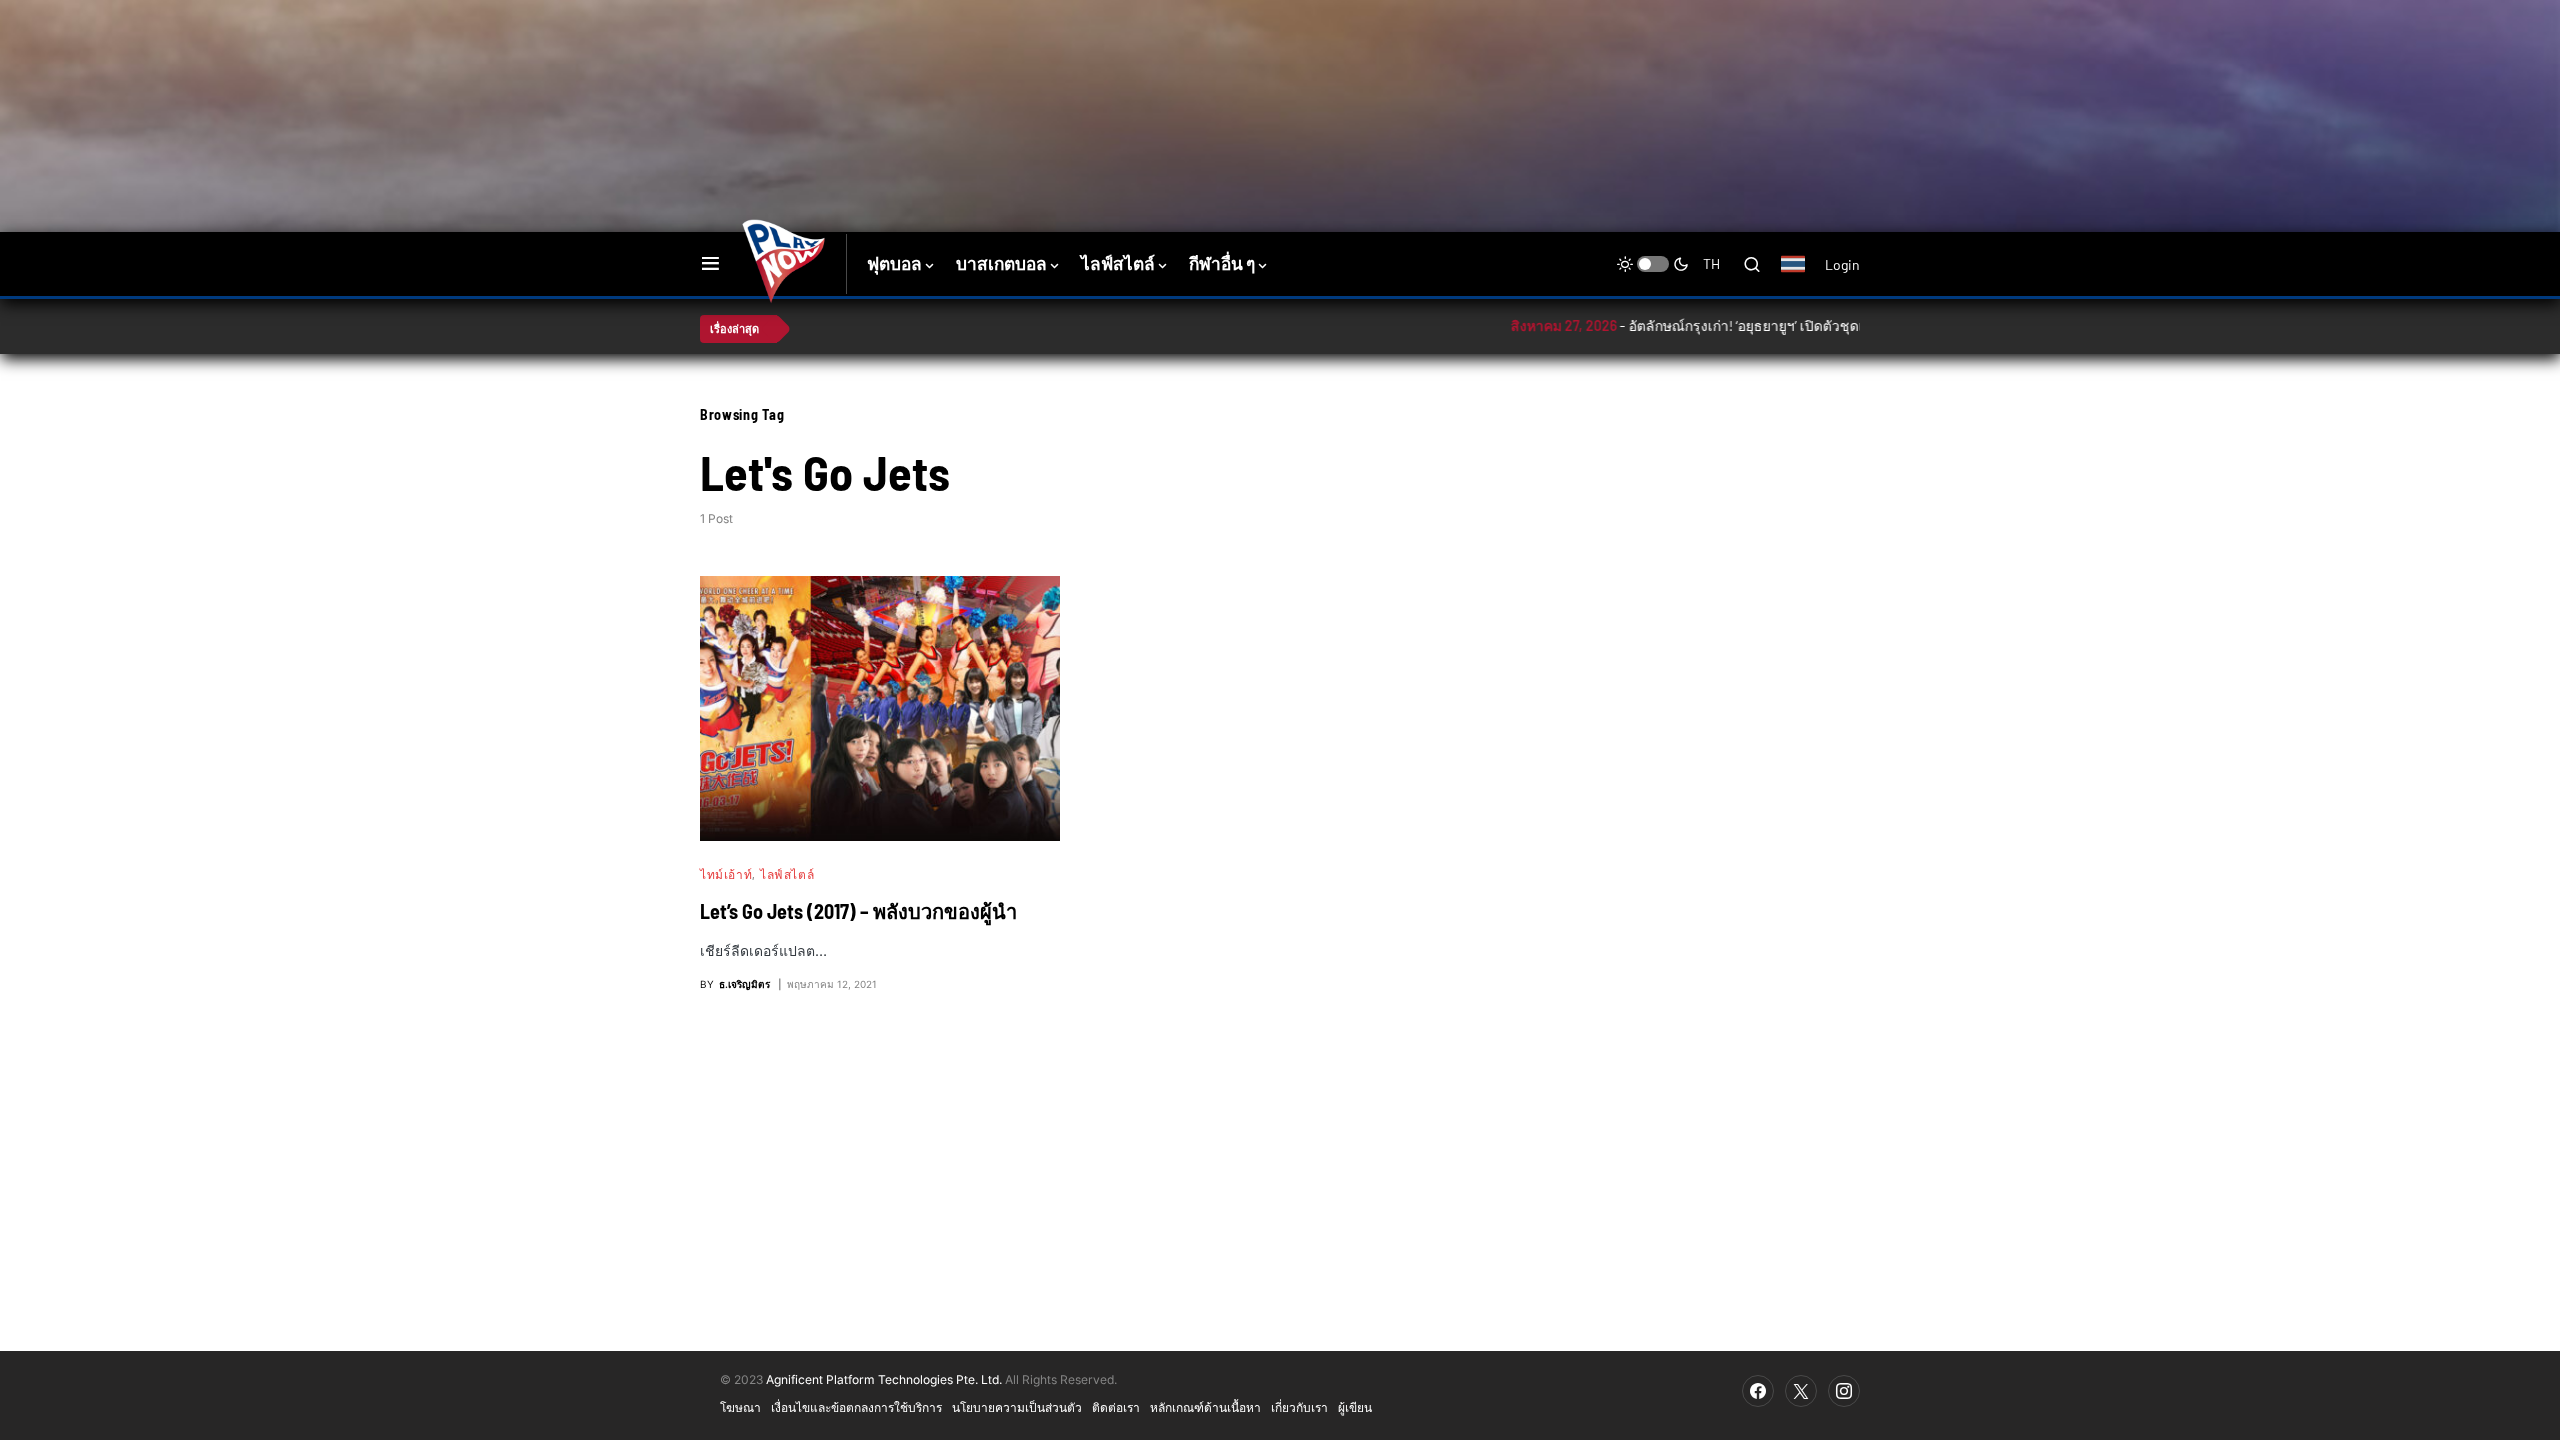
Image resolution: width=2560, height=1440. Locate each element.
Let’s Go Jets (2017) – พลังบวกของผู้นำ (858, 911)
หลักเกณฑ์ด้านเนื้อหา (1205, 1407)
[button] (710, 264)
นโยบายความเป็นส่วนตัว (1017, 1407)
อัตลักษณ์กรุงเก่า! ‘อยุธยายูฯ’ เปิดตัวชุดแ (1663, 325)
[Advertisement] (1055, 65)
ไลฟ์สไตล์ (787, 874)
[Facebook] (1758, 1391)
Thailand (1803, 277)
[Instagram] (1844, 1391)
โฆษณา (740, 1407)
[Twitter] (1801, 1391)
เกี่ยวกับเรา (1299, 1407)
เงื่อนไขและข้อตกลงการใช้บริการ (856, 1407)
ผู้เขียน (1355, 1407)
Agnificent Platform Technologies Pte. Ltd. (884, 1379)
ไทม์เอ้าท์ (726, 874)
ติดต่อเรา (1116, 1407)
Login (1842, 264)
